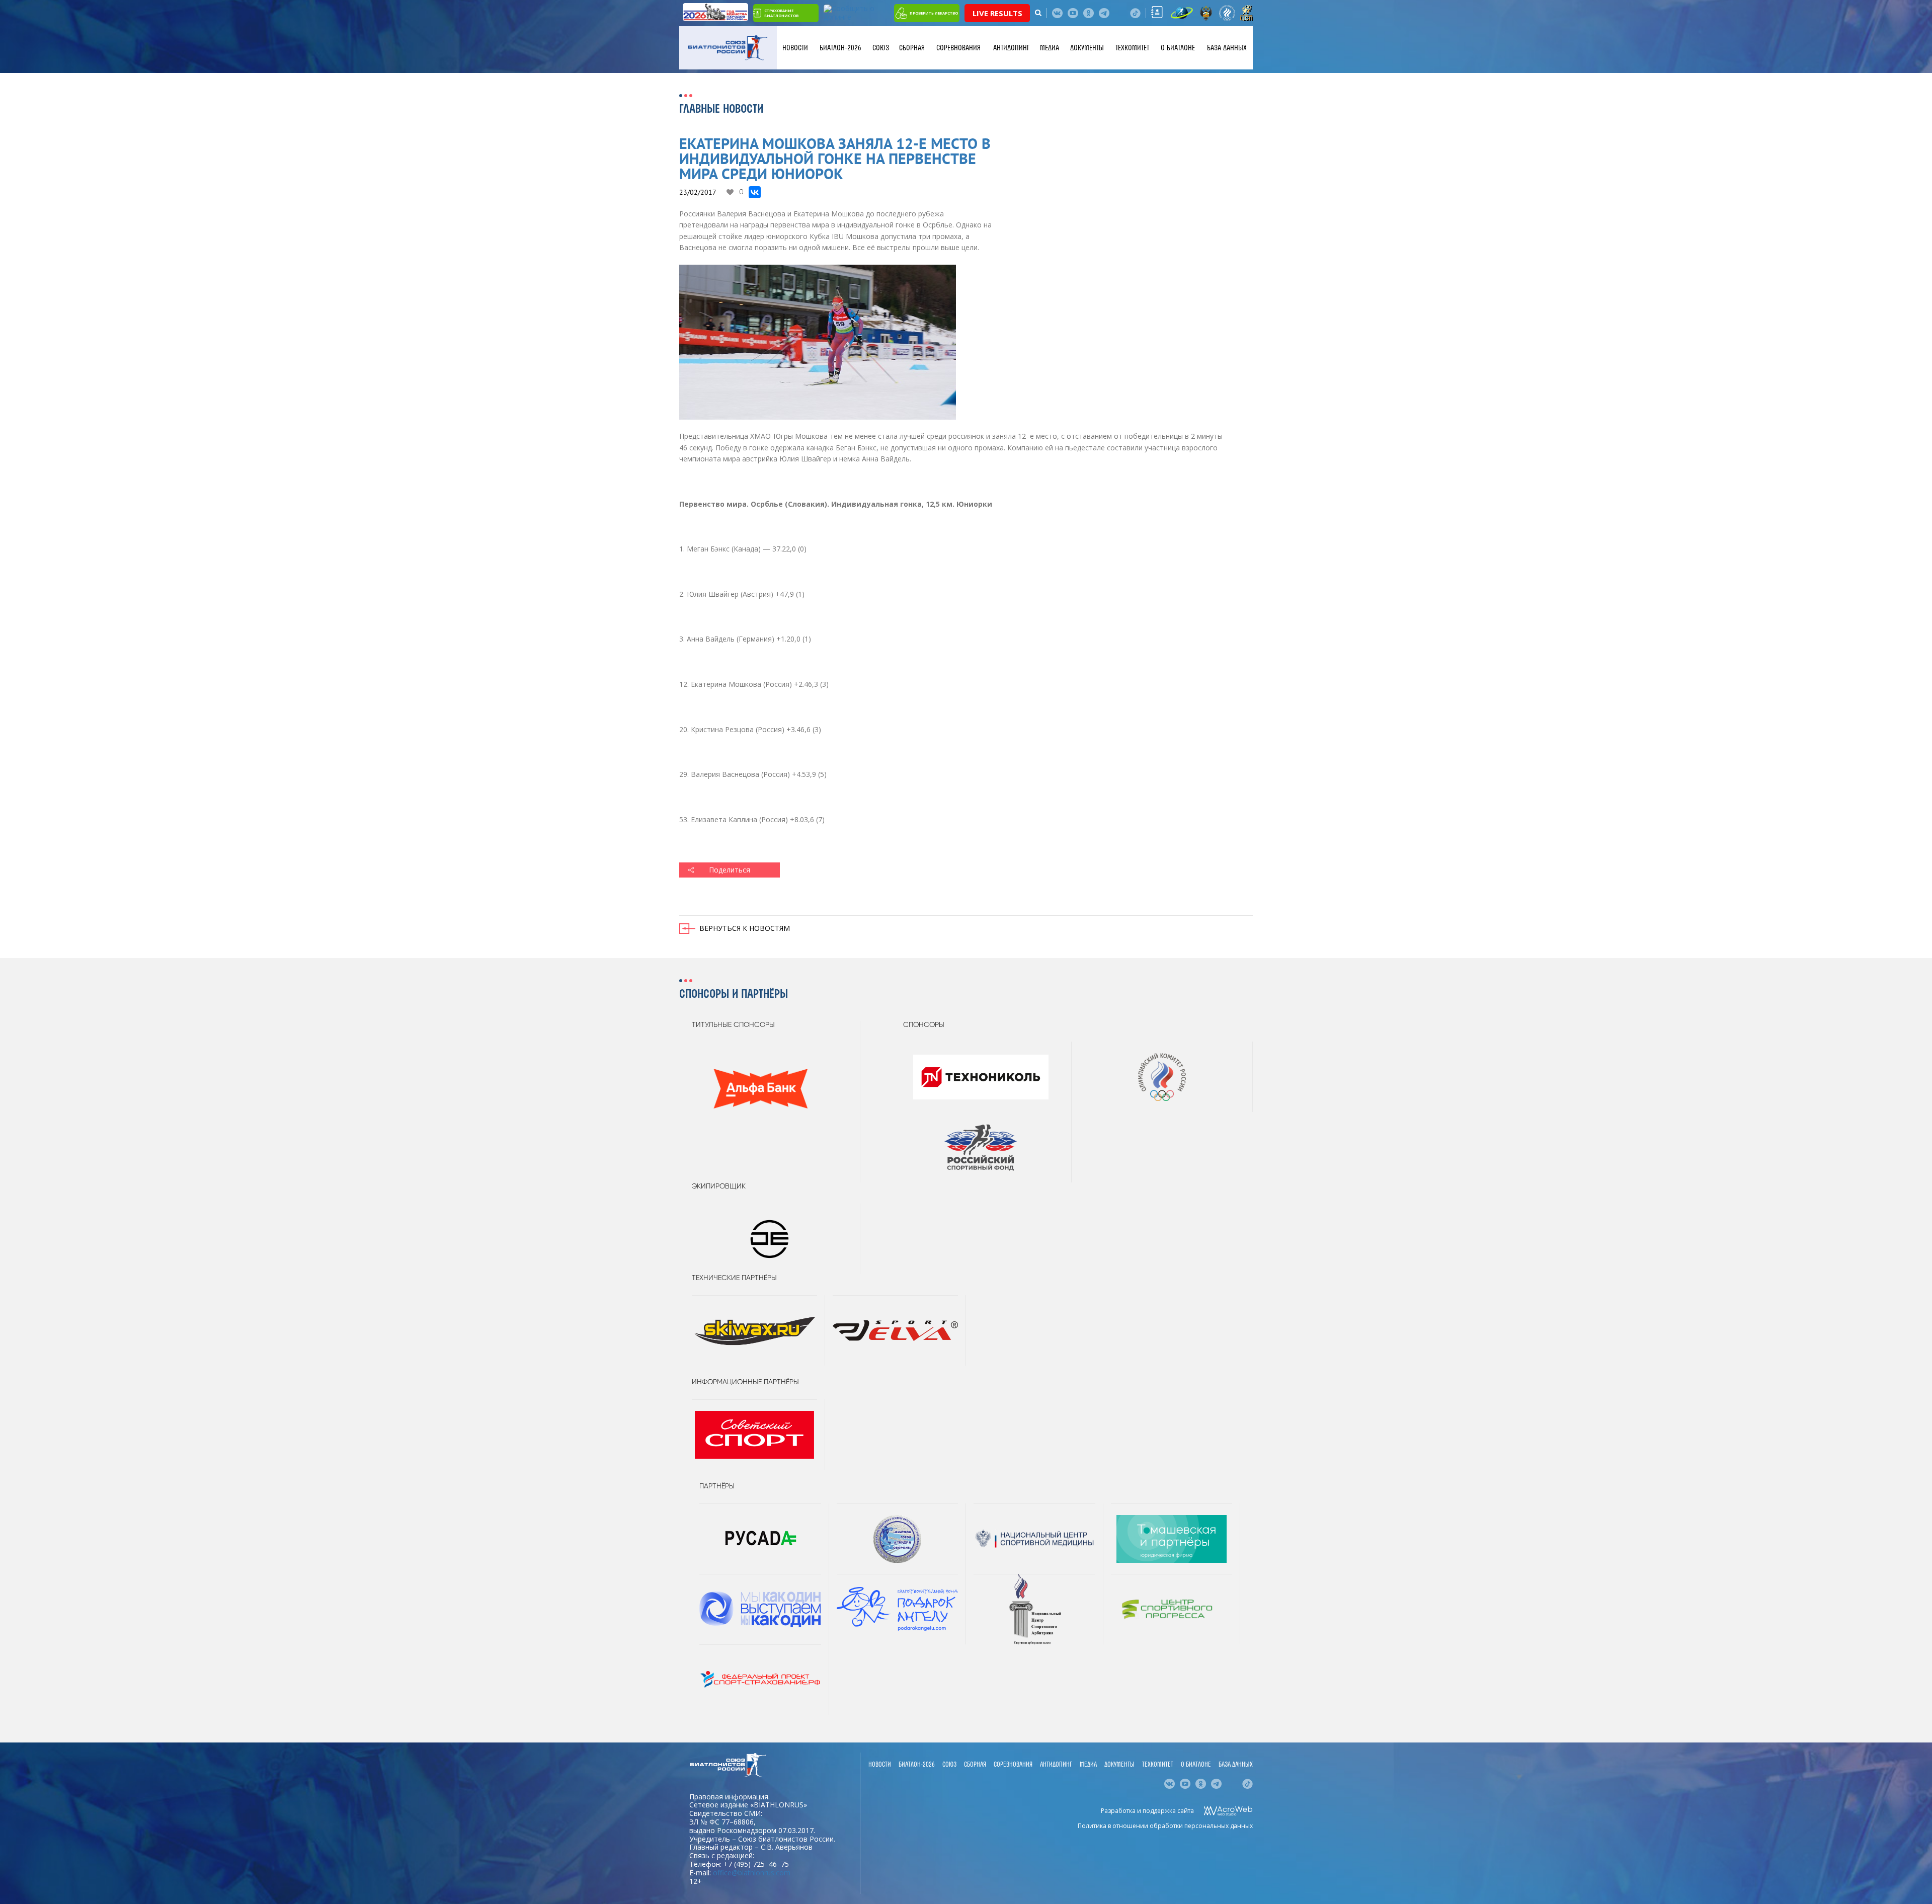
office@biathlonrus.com (752, 1873)
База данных (1227, 48)
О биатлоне (1178, 48)
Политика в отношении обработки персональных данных (1165, 1826)
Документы (1087, 48)
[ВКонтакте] (755, 192)
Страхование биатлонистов (781, 13)
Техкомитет (1132, 48)
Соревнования (958, 48)
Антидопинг (1011, 48)
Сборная (912, 48)
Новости (795, 48)
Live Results (997, 13)
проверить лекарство (934, 13)
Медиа (1050, 48)
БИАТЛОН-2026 (840, 48)
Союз (881, 48)
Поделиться (730, 870)
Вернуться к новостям (745, 928)
